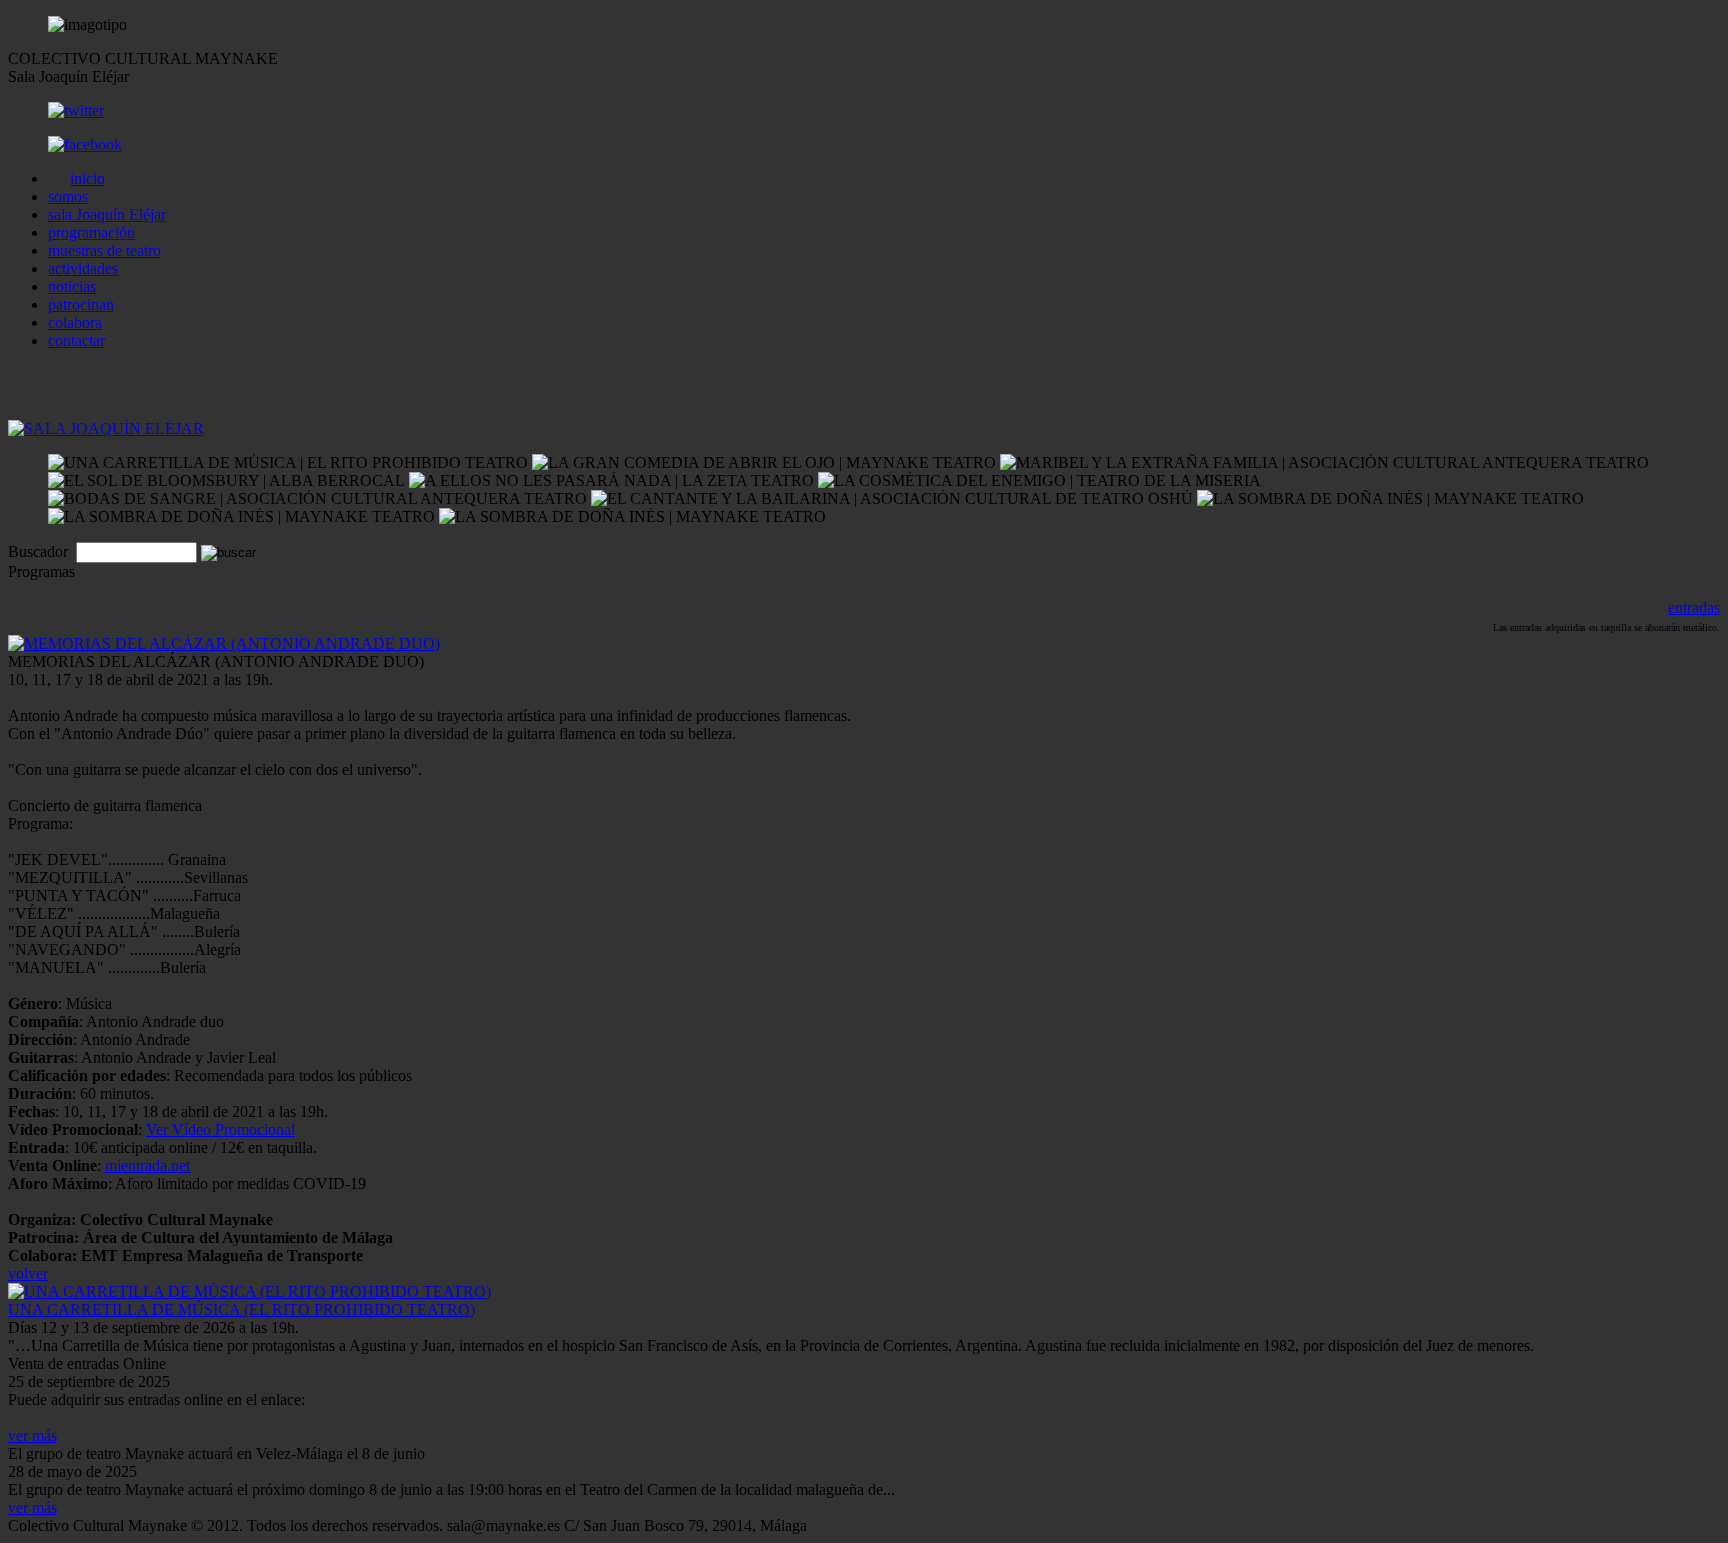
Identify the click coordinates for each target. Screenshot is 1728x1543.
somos (68, 196)
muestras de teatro (104, 250)
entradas (1694, 607)
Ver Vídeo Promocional (220, 1129)
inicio (87, 178)
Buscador (40, 551)
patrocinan (81, 304)
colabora (75, 322)
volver (28, 1273)
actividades (83, 268)
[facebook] (85, 144)
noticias (72, 286)
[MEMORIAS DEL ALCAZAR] (224, 643)
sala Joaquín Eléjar (107, 214)
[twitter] (76, 110)
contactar (76, 340)
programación (91, 232)
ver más (32, 1435)
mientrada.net (147, 1165)
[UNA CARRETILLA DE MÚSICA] (249, 1291)
